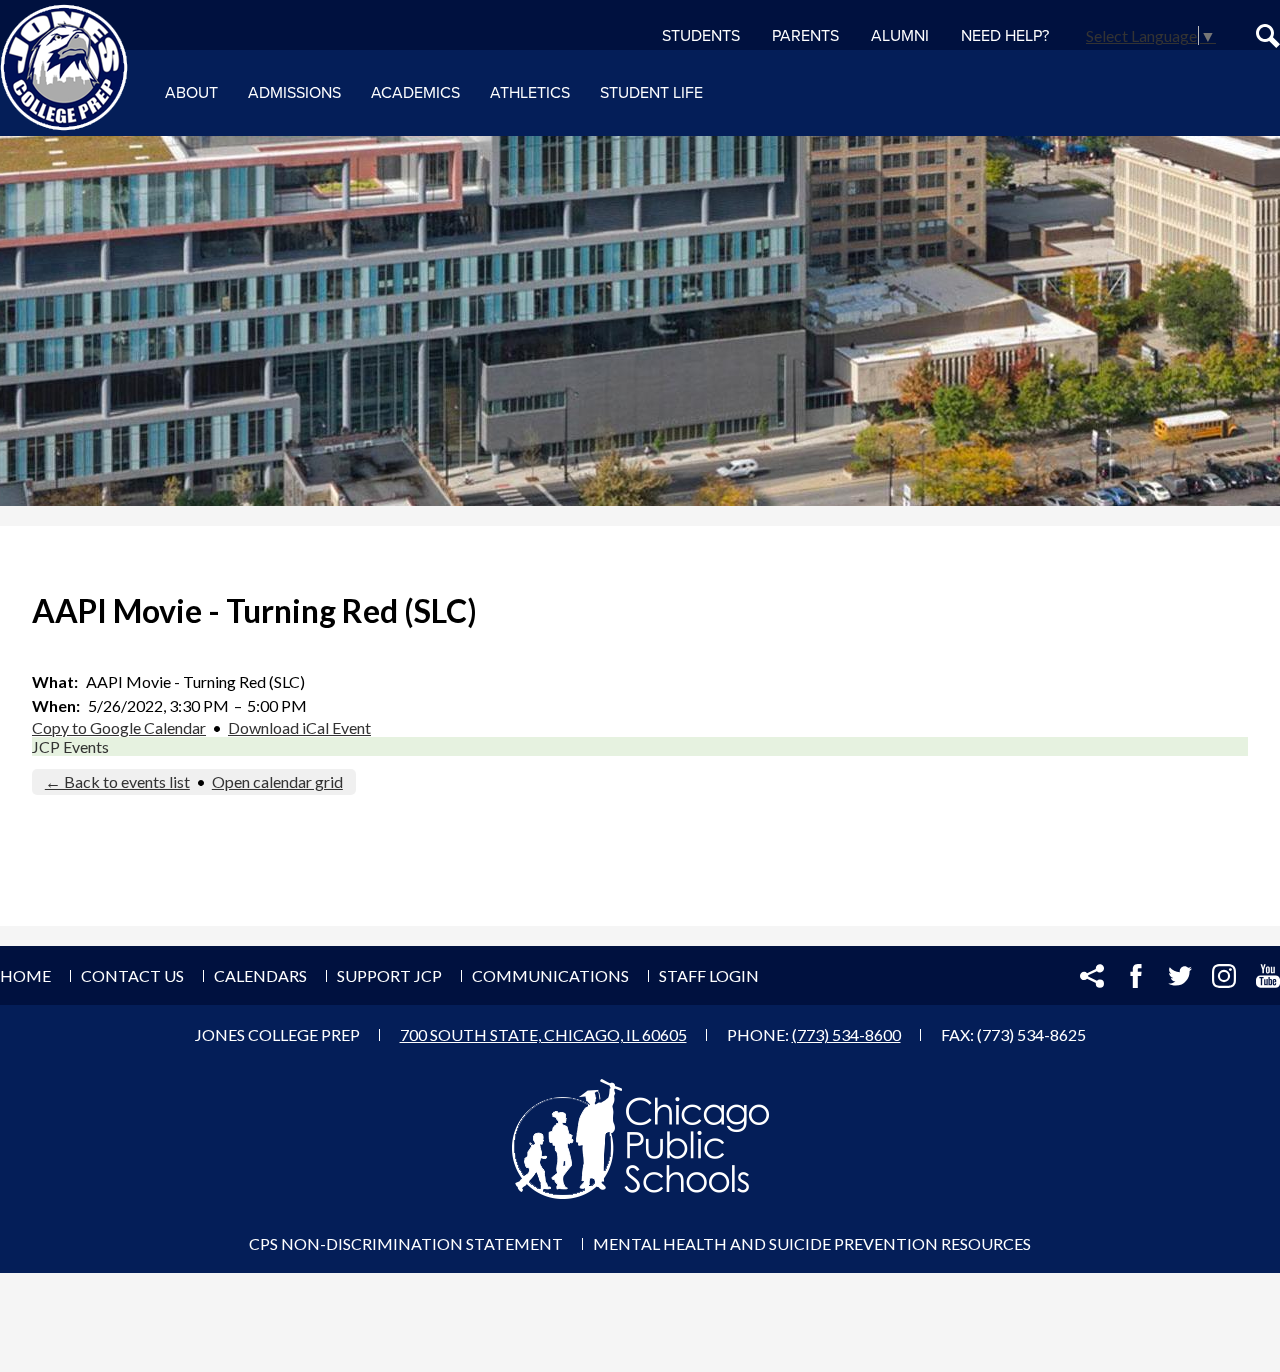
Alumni (900, 36)
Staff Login (709, 975)
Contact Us (132, 975)
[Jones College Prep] (64, 68)
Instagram (1224, 976)
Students (701, 36)
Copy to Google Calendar (119, 727)
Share (1092, 976)
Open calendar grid (277, 781)
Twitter (1180, 976)
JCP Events (70, 746)
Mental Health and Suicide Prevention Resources (812, 1243)
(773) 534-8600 (846, 1034)
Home (25, 975)
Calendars (260, 975)
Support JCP (389, 975)
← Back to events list (117, 781)
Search (1268, 36)
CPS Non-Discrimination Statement (406, 1243)
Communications (550, 975)
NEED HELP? (1005, 36)
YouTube (1268, 976)
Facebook (1136, 976)
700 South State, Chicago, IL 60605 (543, 1034)
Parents (805, 36)
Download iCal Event (299, 727)
